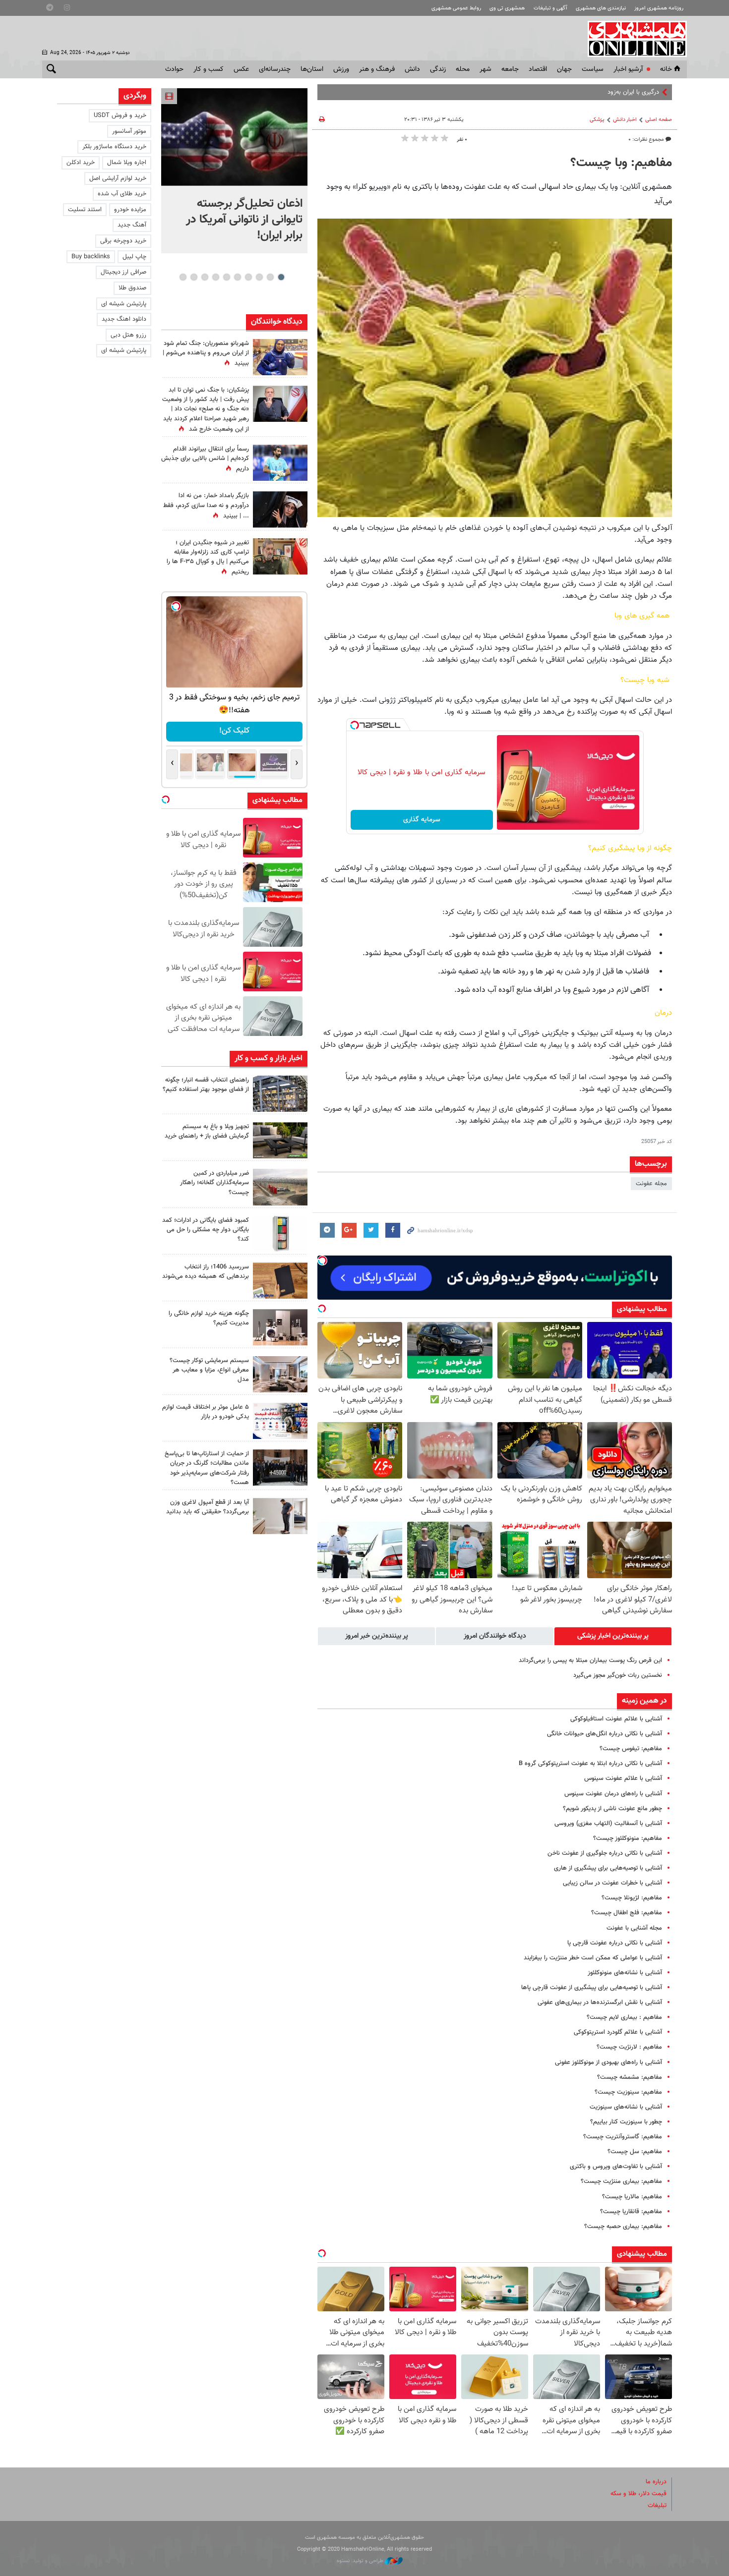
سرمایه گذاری (422, 820)
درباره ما (656, 2482)
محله (463, 69)
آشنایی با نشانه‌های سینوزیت (626, 2107)
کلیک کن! (234, 731)
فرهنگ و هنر (377, 69)
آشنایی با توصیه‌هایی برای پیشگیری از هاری (608, 1868)
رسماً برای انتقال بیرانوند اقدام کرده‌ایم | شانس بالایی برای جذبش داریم (205, 459)
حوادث (174, 69)
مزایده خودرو (130, 210)
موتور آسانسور (129, 131)
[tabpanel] (234, 171)
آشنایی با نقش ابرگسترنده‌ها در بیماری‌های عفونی (600, 2003)
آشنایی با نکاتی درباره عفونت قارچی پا (615, 1943)
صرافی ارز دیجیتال (123, 272)
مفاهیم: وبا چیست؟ (621, 163)
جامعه (510, 69)
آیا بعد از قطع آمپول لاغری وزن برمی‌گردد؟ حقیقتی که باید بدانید (208, 1507)
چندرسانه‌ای (275, 69)
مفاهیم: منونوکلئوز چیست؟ (628, 1838)
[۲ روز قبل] (280, 1140)
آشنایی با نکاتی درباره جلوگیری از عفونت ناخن (605, 1853)
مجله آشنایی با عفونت (634, 1928)
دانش (412, 69)
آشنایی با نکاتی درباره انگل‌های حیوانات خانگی (605, 1734)
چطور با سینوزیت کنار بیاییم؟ (626, 2122)
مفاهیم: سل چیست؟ (635, 2152)
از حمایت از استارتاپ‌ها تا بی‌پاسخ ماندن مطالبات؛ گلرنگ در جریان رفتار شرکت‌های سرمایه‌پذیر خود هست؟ (207, 1468)
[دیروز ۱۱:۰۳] (280, 509)
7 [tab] (215, 277)
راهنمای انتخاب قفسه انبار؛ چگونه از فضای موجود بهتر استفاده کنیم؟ (206, 1085)
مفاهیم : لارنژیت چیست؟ (629, 2047)
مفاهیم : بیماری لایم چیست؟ (624, 2017)
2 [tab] (270, 277)
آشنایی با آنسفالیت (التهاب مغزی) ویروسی (608, 1824)
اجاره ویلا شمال (127, 163)
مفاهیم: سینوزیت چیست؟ (628, 2092)
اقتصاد (538, 69)
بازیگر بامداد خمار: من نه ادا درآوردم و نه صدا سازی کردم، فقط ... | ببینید (206, 506)
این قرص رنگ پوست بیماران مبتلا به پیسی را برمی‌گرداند (590, 1660)
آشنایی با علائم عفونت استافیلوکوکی (616, 1719)
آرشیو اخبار (628, 69)
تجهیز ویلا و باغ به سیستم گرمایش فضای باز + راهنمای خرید (207, 1131)
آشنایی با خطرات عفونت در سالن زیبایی (612, 1883)
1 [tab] (281, 277)
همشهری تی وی (507, 8)
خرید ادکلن (81, 163)
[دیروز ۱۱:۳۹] (280, 357)
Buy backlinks (91, 257)
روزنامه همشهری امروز (659, 8)
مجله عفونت (651, 1184)
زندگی (438, 69)
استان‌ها (312, 69)
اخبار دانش (625, 120)
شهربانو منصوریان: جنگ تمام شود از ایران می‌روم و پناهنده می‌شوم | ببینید (206, 353)
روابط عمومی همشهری (456, 8)
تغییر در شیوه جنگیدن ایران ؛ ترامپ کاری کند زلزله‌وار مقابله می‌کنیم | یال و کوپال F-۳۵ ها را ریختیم (208, 558)
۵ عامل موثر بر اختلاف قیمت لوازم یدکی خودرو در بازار (206, 1412)
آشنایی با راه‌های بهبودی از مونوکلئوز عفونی (608, 2062)
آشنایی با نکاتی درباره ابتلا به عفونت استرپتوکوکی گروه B (590, 1764)
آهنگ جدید (132, 225)
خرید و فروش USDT (120, 115)
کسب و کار (209, 69)
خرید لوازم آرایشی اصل (118, 178)
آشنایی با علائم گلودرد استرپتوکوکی (618, 2032)
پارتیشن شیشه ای (124, 304)
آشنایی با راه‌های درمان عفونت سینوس (613, 1794)
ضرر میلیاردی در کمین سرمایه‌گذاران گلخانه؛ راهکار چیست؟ (214, 1183)
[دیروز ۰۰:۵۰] (280, 404)
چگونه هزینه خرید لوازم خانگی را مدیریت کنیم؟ (209, 1318)
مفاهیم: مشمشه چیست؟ (630, 2077)
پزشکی (597, 120)
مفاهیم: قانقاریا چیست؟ (631, 2212)
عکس (241, 69)
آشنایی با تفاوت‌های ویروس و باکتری (616, 2167)
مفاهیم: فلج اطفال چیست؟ (627, 1913)
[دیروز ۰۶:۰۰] (280, 463)
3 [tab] (259, 277)
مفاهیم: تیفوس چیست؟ (631, 1749)
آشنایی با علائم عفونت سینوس (623, 1778)
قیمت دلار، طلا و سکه (638, 2494)
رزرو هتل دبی (128, 335)
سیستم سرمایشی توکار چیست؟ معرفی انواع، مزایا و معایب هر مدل (209, 1370)
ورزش (341, 69)
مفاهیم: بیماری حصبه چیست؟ (623, 2227)
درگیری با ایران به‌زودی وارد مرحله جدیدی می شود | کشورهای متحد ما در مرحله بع (556, 92)
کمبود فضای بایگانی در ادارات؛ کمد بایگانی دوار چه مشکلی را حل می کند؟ (206, 1230)
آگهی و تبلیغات (550, 8)
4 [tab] (248, 277)
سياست (593, 69)
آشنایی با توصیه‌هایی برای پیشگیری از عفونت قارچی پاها (592, 1988)
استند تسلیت (85, 210)
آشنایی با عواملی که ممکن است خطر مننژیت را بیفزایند (593, 1958)
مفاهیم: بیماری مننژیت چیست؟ (621, 2181)
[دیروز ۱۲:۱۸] (280, 1094)
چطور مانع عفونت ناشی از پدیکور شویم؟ (612, 1809)
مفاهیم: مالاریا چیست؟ (632, 2197)
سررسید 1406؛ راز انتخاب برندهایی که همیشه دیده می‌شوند (206, 1272)
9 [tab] (194, 277)
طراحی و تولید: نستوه (361, 2561)
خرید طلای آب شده (122, 194)
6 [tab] (226, 277)
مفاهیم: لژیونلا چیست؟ (632, 1898)
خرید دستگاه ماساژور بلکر (114, 147)
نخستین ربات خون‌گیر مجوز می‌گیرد (618, 1675)
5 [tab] (237, 277)
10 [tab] (183, 277)
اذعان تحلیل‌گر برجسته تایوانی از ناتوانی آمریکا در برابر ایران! (244, 220)
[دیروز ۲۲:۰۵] (234, 137)
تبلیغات (657, 2506)
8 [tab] (205, 277)
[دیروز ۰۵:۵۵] (280, 556)
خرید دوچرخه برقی (123, 241)
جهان (564, 69)
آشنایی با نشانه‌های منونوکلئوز (625, 1973)
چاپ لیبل (134, 257)
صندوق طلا (132, 288)
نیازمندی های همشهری (601, 8)
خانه (666, 69)
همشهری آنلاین (632, 39)
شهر (486, 69)
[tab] (613, 1636)
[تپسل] (355, 725)
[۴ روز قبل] (280, 1516)
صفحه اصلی (659, 120)
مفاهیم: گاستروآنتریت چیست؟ (623, 2137)
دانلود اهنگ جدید (124, 319)
